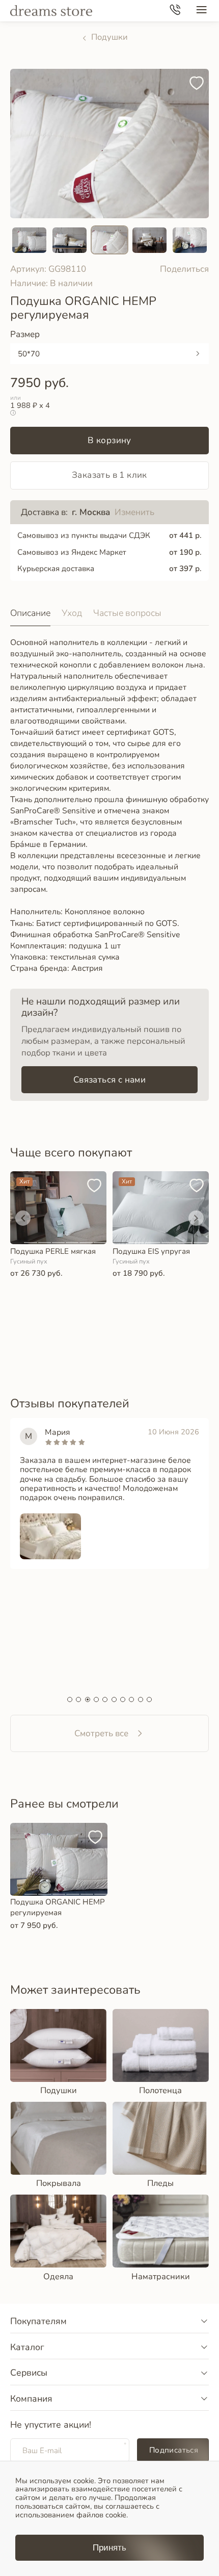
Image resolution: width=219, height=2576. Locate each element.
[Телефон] (175, 11)
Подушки (109, 37)
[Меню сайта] (201, 11)
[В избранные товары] (199, 79)
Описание (30, 613)
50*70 (29, 354)
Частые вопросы (127, 613)
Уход (72, 613)
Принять (109, 2548)
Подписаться (174, 2450)
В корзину (109, 440)
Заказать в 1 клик (109, 475)
